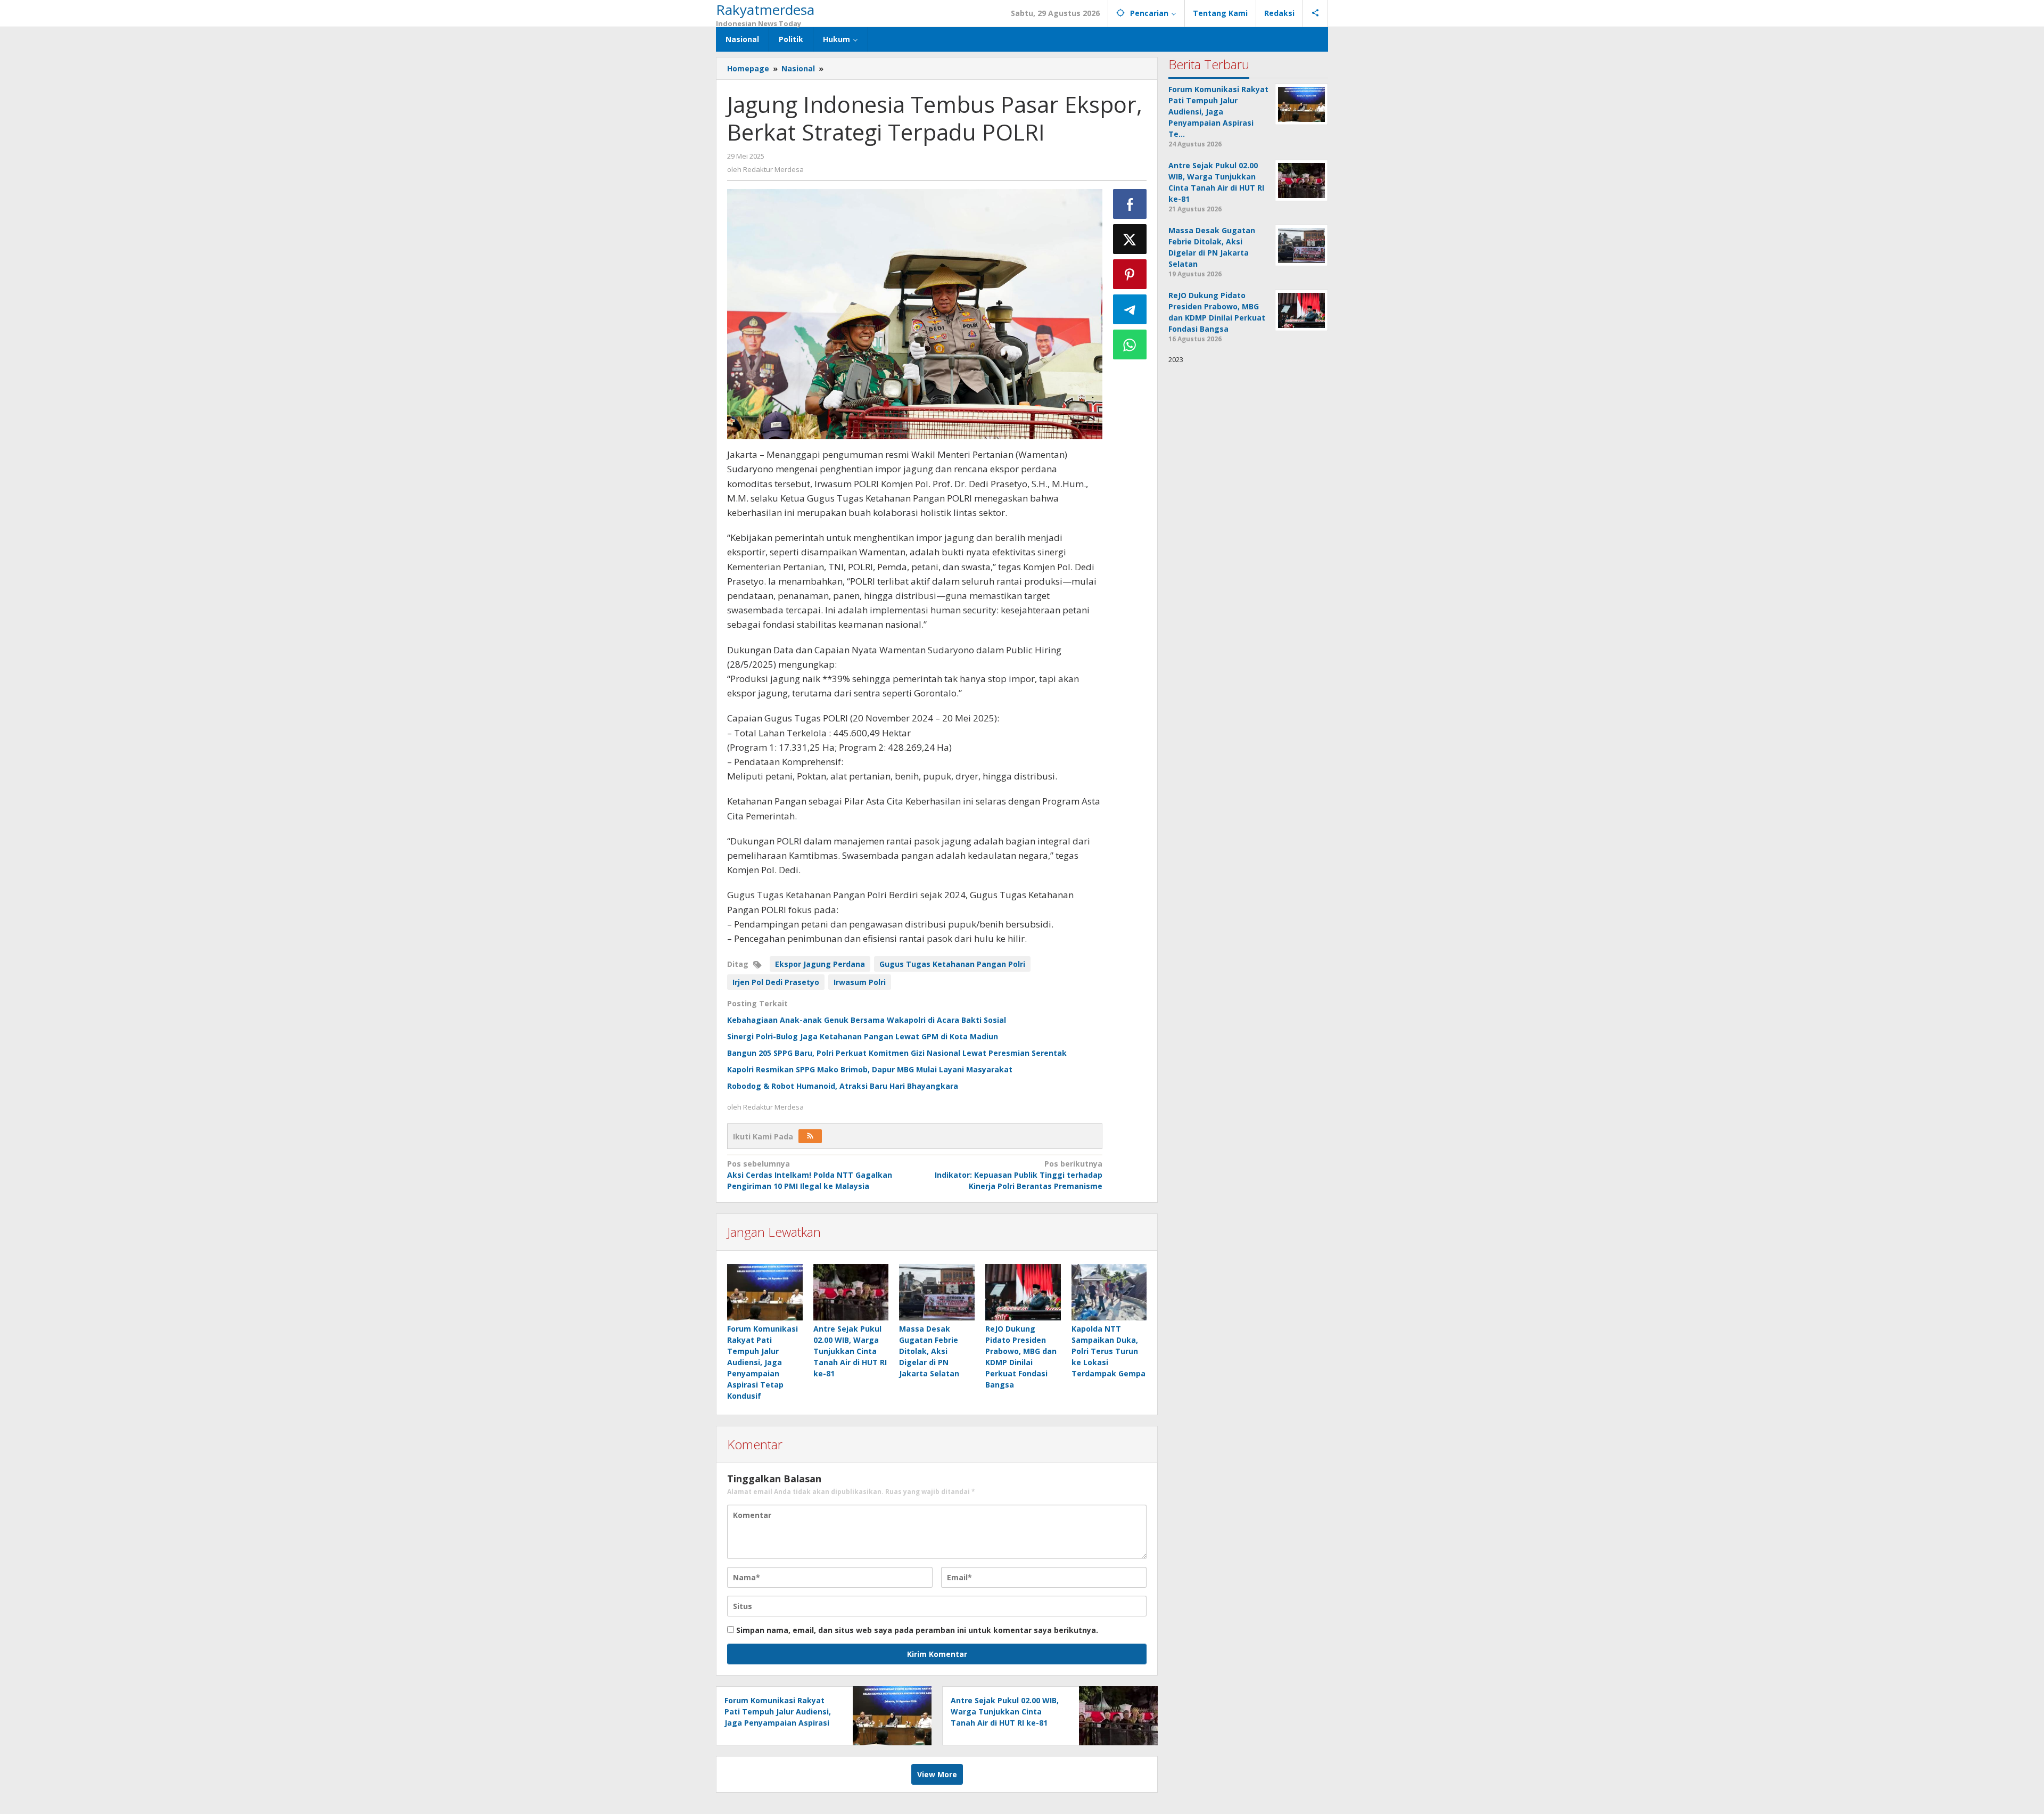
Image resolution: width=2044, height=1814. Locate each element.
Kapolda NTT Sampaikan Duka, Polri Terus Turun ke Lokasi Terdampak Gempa (1108, 1351)
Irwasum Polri (860, 982)
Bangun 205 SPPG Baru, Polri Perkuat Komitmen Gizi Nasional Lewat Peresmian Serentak (897, 1053)
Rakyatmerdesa (765, 10)
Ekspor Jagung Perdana (820, 964)
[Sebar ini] (1130, 204)
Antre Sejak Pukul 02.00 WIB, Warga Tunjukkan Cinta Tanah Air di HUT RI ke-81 (850, 1351)
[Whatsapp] (1130, 344)
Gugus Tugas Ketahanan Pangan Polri (952, 964)
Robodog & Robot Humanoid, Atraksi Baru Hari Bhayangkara (843, 1086)
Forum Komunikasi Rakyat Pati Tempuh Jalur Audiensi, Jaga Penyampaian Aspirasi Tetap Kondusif (763, 1362)
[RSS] (810, 1136)
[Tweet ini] (1130, 239)
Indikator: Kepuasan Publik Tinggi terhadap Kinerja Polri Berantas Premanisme (1018, 1175)
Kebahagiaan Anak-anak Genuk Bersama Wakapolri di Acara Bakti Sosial (867, 1020)
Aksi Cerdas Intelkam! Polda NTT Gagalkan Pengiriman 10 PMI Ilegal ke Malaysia (810, 1175)
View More (937, 1774)
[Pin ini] (1130, 274)
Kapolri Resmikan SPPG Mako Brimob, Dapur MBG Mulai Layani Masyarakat (870, 1069)
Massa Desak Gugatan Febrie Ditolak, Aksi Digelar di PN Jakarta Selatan (929, 1351)
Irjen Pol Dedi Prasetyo (776, 982)
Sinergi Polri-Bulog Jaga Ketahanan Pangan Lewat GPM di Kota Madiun (863, 1036)
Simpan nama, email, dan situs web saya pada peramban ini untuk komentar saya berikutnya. (917, 1630)
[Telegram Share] (1130, 309)
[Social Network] (1316, 13)
